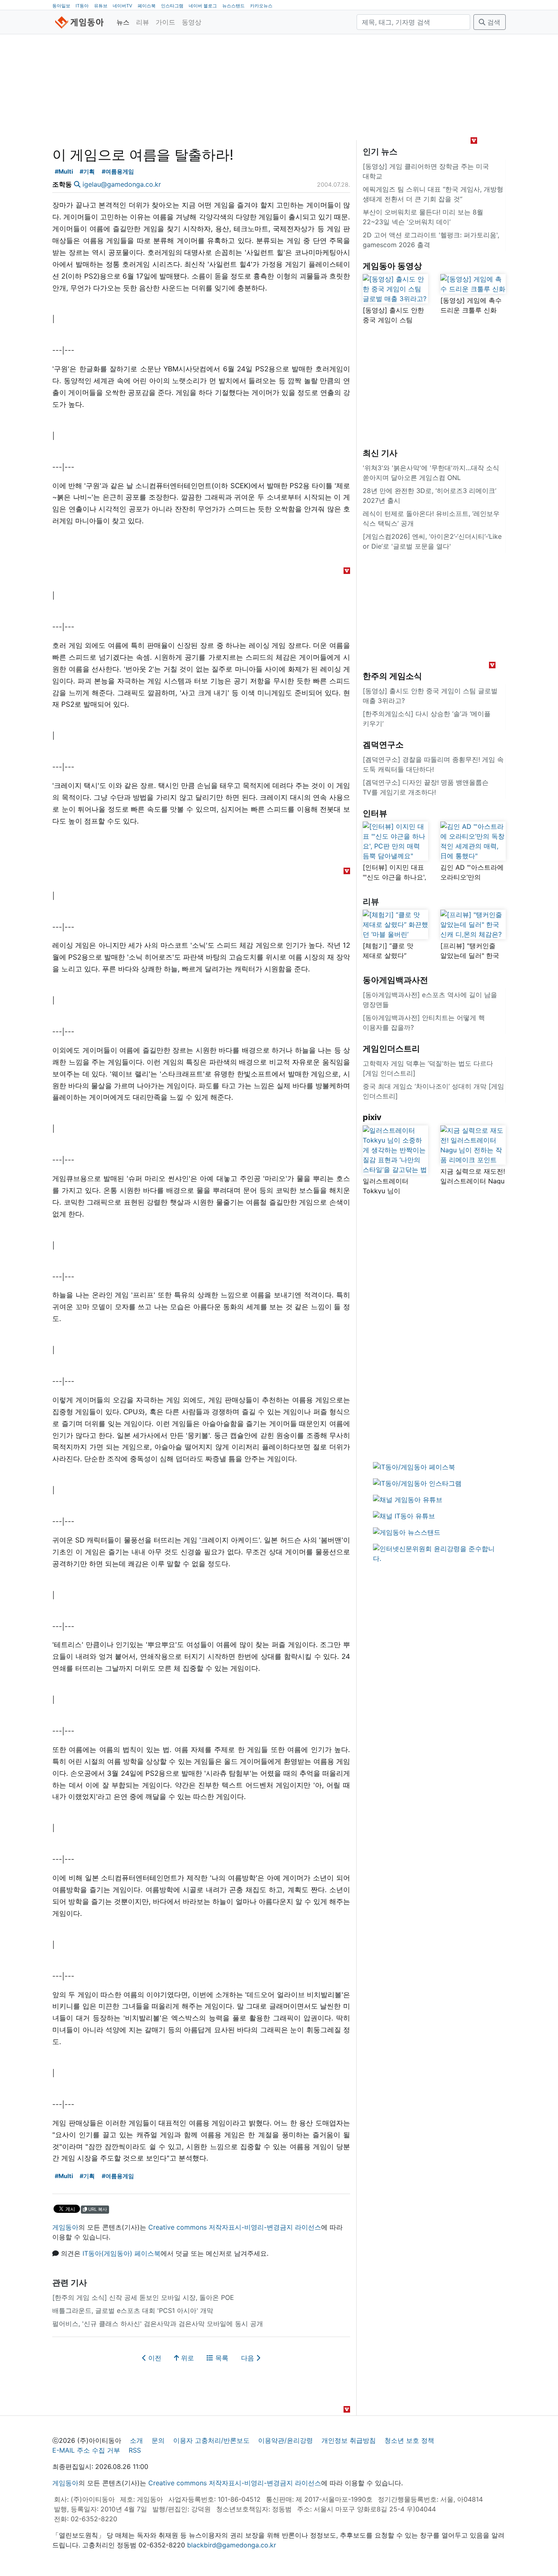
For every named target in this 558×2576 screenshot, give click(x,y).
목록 (221, 2358)
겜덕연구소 (383, 745)
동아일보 (61, 6)
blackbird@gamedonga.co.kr (232, 2545)
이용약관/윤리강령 (286, 2440)
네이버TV (123, 6)
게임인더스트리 (391, 1049)
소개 (136, 2440)
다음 (249, 2358)
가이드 (165, 22)
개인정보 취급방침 (349, 2440)
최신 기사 (380, 453)
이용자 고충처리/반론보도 (211, 2440)
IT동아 (82, 6)
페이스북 (147, 6)
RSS (135, 2450)
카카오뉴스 (261, 6)
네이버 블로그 (203, 6)
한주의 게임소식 (392, 676)
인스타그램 (172, 6)
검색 (493, 22)
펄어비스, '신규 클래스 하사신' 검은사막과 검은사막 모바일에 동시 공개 (158, 2324)
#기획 (87, 171)
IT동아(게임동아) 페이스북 (122, 2253)
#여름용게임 (118, 171)
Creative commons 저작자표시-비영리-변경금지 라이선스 (235, 2227)
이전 (154, 2358)
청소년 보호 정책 (409, 2440)
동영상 (192, 22)
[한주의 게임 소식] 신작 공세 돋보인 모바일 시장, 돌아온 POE (143, 2297)
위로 (186, 2358)
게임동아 (65, 2227)
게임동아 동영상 (392, 266)
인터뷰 (375, 813)
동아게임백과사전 (395, 980)
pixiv (372, 1117)
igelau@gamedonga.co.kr (122, 184)
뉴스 (123, 22)
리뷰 (143, 22)
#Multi (64, 171)
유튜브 (101, 6)
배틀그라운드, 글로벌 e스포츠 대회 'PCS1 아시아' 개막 (133, 2310)
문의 (158, 2440)
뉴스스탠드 (233, 6)
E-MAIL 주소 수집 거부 (86, 2450)
